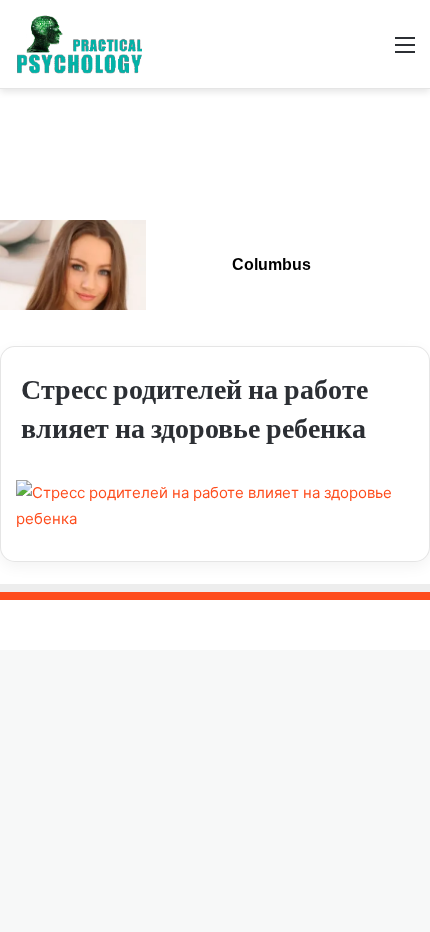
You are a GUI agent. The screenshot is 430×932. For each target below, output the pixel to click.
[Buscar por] (370, 51)
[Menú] (405, 51)
